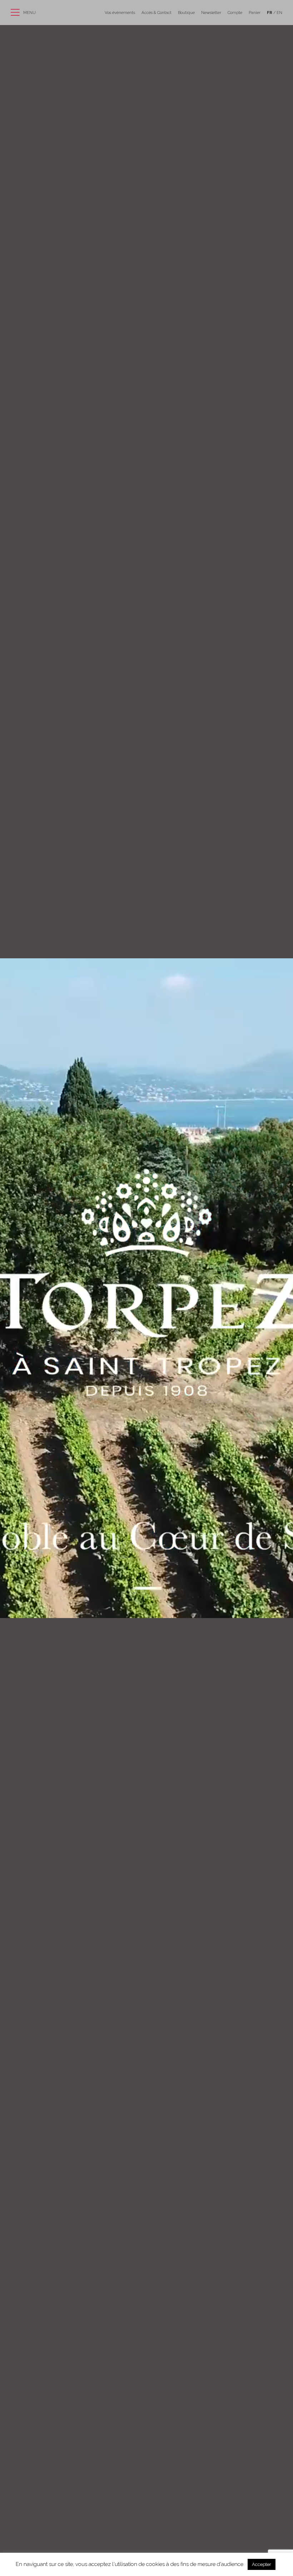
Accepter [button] (262, 2564)
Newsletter (211, 13)
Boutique (186, 13)
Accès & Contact (157, 13)
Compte (235, 13)
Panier (255, 13)
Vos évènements (120, 13)
